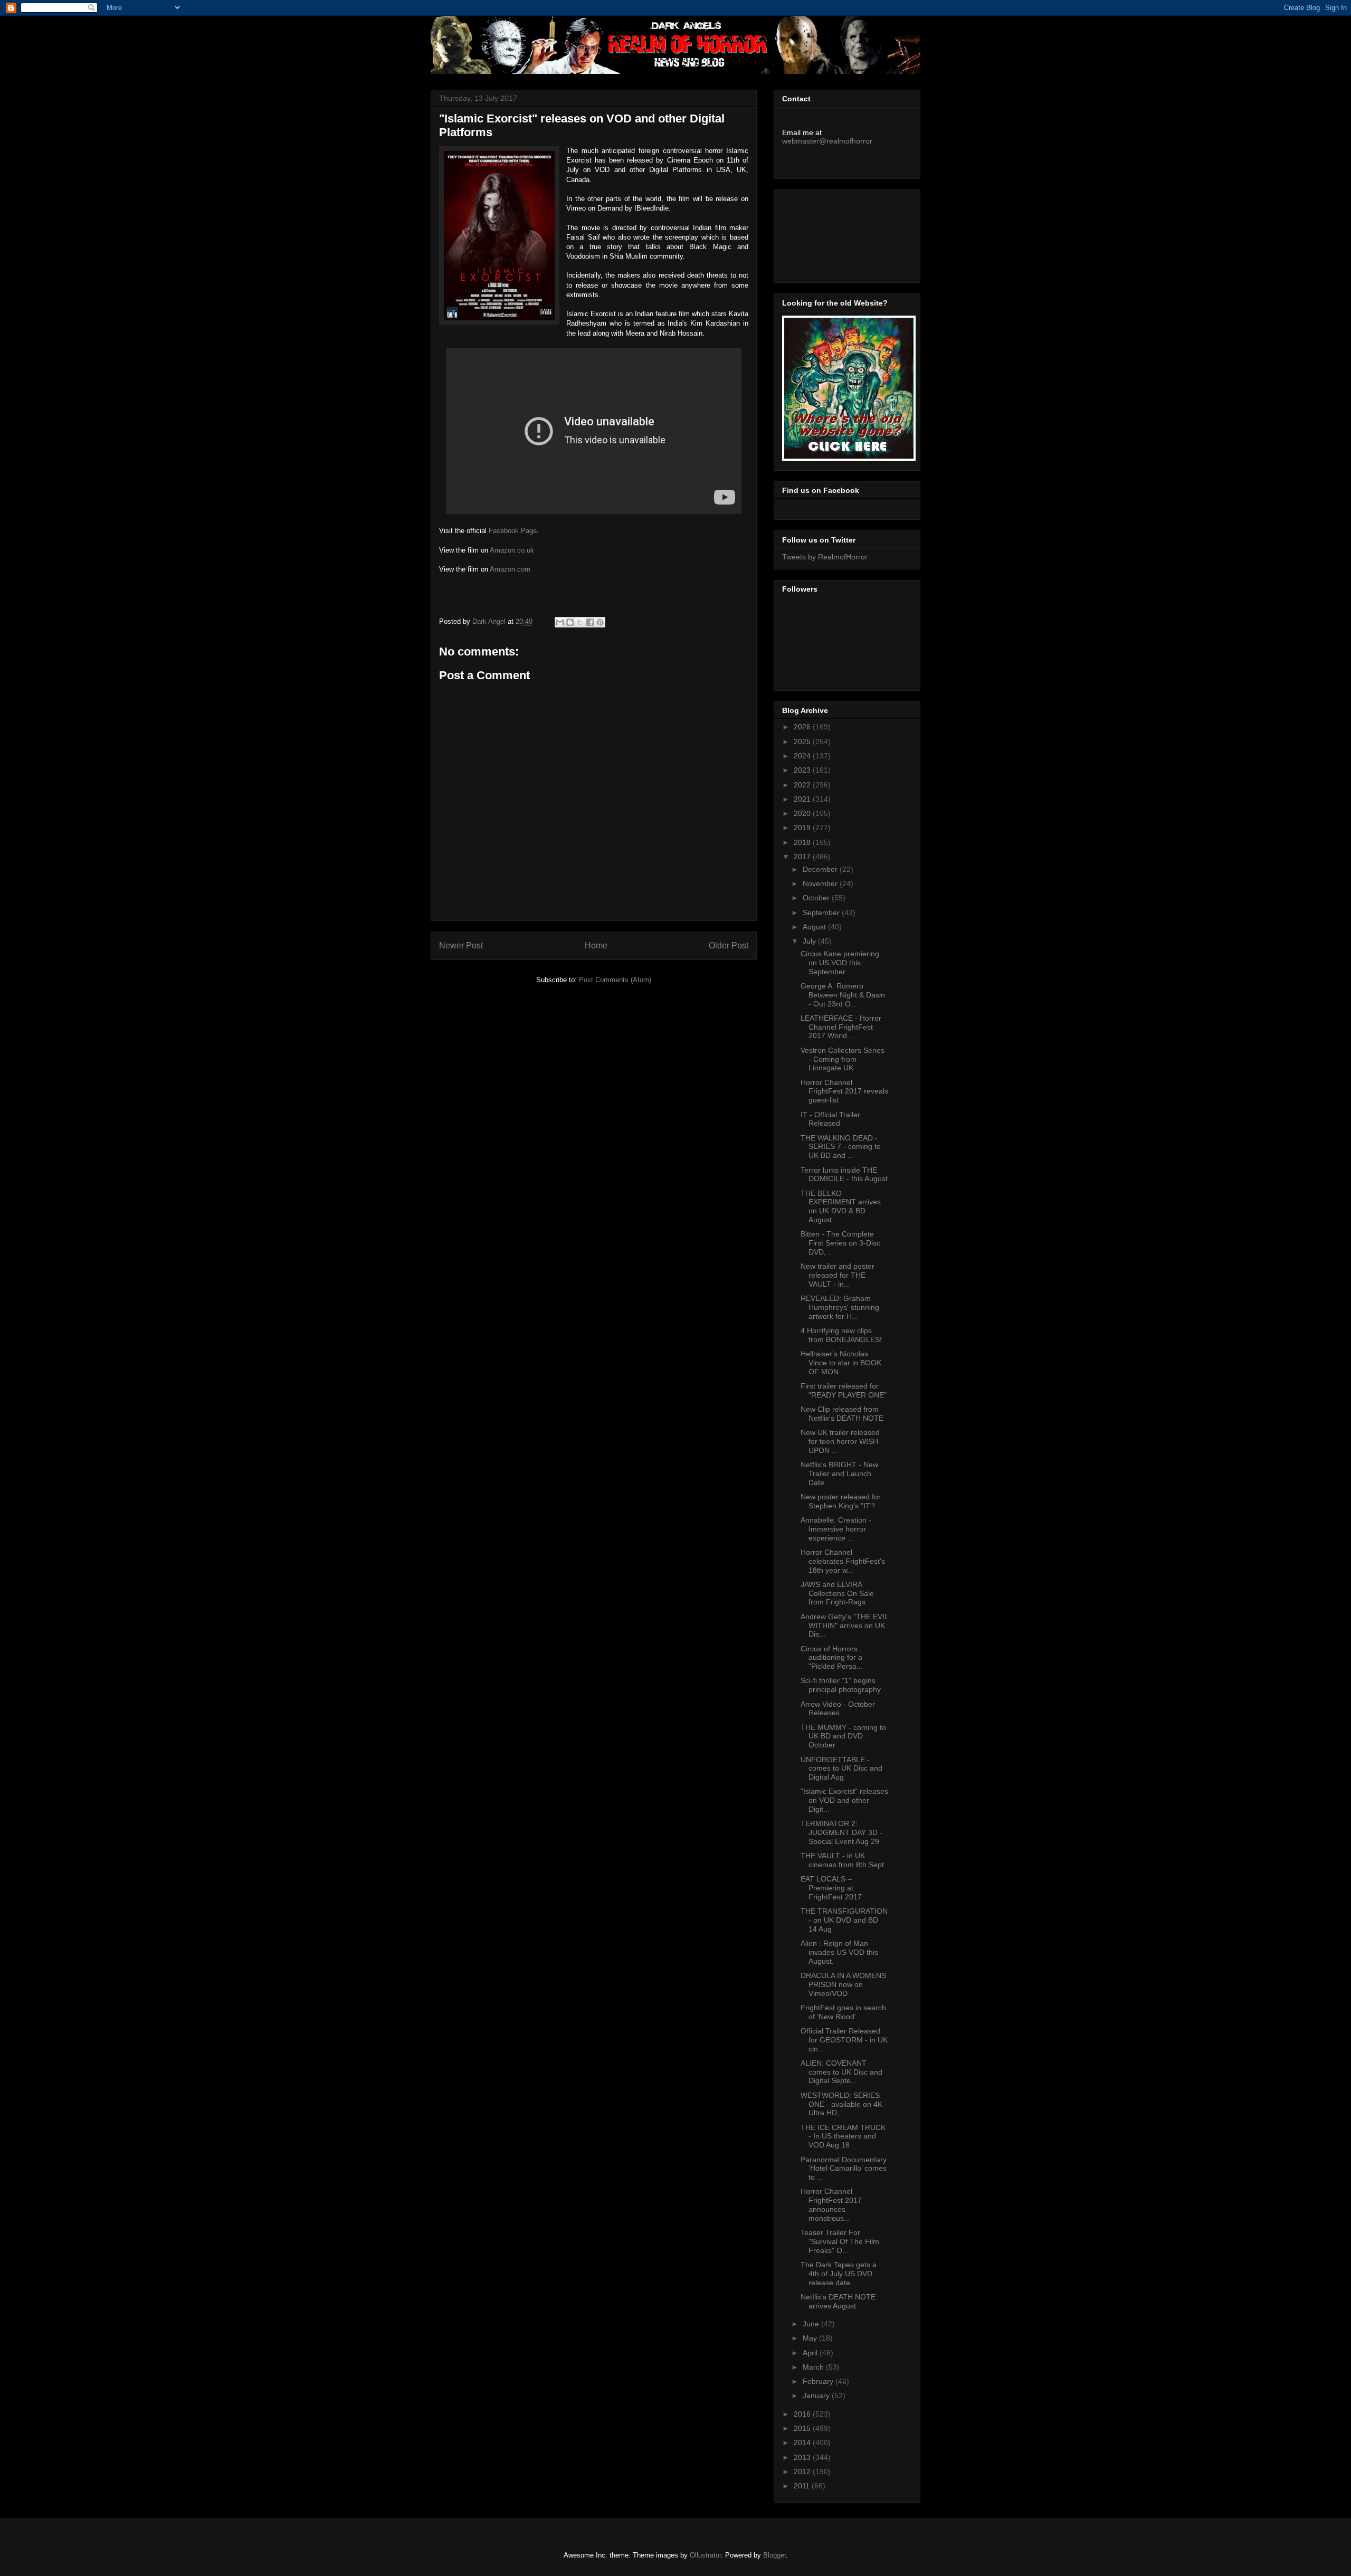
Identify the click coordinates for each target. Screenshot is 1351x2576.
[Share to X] (580, 622)
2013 (803, 2457)
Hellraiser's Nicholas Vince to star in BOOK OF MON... (841, 1363)
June (812, 2324)
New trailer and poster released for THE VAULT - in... (838, 1275)
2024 (803, 756)
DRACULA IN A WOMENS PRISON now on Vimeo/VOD (843, 1984)
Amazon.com (510, 569)
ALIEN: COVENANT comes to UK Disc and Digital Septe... (841, 2072)
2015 (803, 2428)
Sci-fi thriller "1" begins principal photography (841, 1685)
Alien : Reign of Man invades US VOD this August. (839, 1952)
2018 (803, 842)
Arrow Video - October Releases (838, 1709)
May (811, 2338)
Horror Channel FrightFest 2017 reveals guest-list (844, 1091)
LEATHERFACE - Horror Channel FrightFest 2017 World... (841, 1027)
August (815, 927)
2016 (803, 2414)
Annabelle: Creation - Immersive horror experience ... (836, 1529)
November (821, 883)
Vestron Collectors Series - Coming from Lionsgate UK (843, 1059)
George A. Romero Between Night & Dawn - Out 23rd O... (843, 995)
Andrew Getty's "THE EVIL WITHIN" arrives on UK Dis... (844, 1626)
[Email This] (560, 622)
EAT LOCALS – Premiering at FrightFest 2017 (831, 1888)
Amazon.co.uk (512, 550)
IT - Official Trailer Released (830, 1119)
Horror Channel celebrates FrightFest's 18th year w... (843, 1561)
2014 (803, 2442)
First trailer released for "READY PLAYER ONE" (844, 1390)
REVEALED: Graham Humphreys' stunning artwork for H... (840, 1307)
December (821, 869)
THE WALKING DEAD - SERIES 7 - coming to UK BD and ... (841, 1147)
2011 (803, 2486)
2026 (803, 727)
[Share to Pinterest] (600, 622)
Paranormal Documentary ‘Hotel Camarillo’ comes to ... (844, 2169)
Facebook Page (513, 531)
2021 (803, 799)
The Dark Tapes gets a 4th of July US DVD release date (839, 2274)
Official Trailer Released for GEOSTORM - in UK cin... (844, 2040)
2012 (803, 2472)
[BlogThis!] (570, 622)
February (819, 2381)
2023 (803, 770)
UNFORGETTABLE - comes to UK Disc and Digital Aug (841, 1769)
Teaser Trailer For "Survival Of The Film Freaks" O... (840, 2241)
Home (596, 945)
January (817, 2396)
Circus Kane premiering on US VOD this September (840, 963)
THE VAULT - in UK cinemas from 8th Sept (842, 1860)
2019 (803, 828)
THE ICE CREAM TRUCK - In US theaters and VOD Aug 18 (843, 2136)
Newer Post (461, 945)
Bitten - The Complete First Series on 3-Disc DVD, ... (840, 1243)
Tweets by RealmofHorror (825, 557)
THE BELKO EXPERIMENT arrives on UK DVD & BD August (841, 1206)
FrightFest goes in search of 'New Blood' (843, 2012)
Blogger (774, 2555)
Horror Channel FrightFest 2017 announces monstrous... (831, 2204)
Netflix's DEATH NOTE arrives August (838, 2301)
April (811, 2353)
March (814, 2367)
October (817, 898)
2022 (803, 785)
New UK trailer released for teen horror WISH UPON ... (840, 1441)
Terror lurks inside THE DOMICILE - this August (844, 1175)
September (822, 912)
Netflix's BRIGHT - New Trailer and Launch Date (839, 1474)
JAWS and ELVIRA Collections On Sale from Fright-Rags (837, 1593)
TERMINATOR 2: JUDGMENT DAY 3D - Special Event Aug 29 (841, 1832)
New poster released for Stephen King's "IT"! (841, 1501)
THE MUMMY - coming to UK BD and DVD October (843, 1736)
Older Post (729, 945)
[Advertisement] (830, 233)
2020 (803, 813)
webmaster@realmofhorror (827, 141)
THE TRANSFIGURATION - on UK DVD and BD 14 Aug (844, 1920)
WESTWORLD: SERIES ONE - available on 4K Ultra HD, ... (841, 2104)
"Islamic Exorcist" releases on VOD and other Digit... (844, 1800)
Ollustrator (705, 2555)
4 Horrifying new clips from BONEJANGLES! (841, 1335)
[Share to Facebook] (590, 622)
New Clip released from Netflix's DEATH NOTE (842, 1414)
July (810, 941)
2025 (803, 742)
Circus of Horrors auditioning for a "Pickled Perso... (832, 1658)
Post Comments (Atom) (615, 980)
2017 (803, 857)
